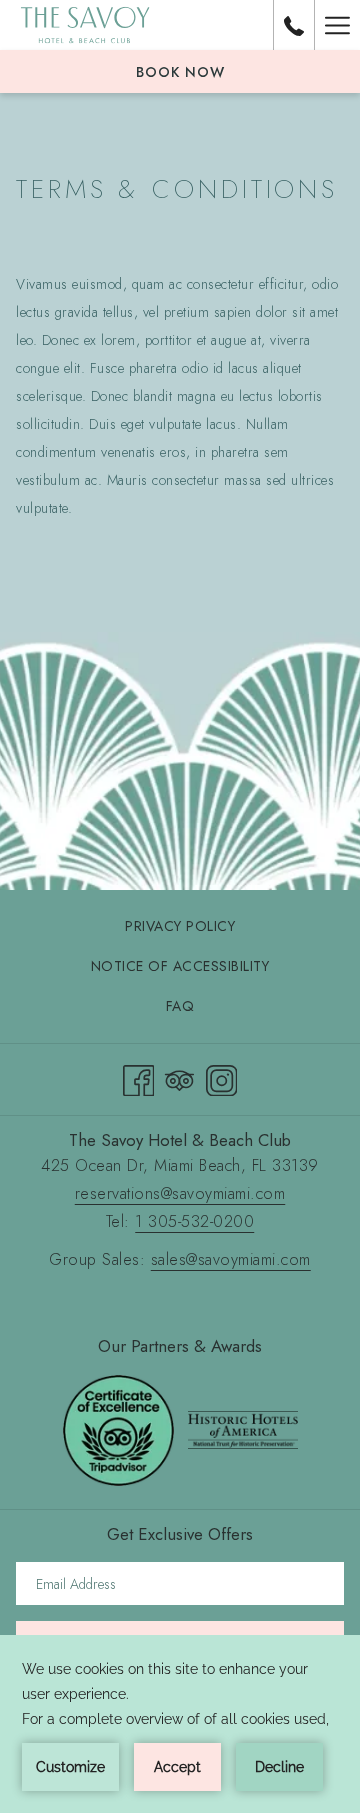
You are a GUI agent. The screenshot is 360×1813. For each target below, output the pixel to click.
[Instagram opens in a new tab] (222, 1077)
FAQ (180, 1006)
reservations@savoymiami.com (180, 1193)
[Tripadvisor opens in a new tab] (180, 1077)
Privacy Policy (180, 926)
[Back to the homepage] (85, 25)
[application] (180, 1724)
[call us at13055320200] (294, 24)
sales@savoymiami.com (231, 1259)
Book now (180, 72)
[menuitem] (180, 926)
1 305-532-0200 (194, 1221)
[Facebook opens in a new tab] (139, 1077)
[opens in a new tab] (118, 1428)
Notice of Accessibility (180, 966)
